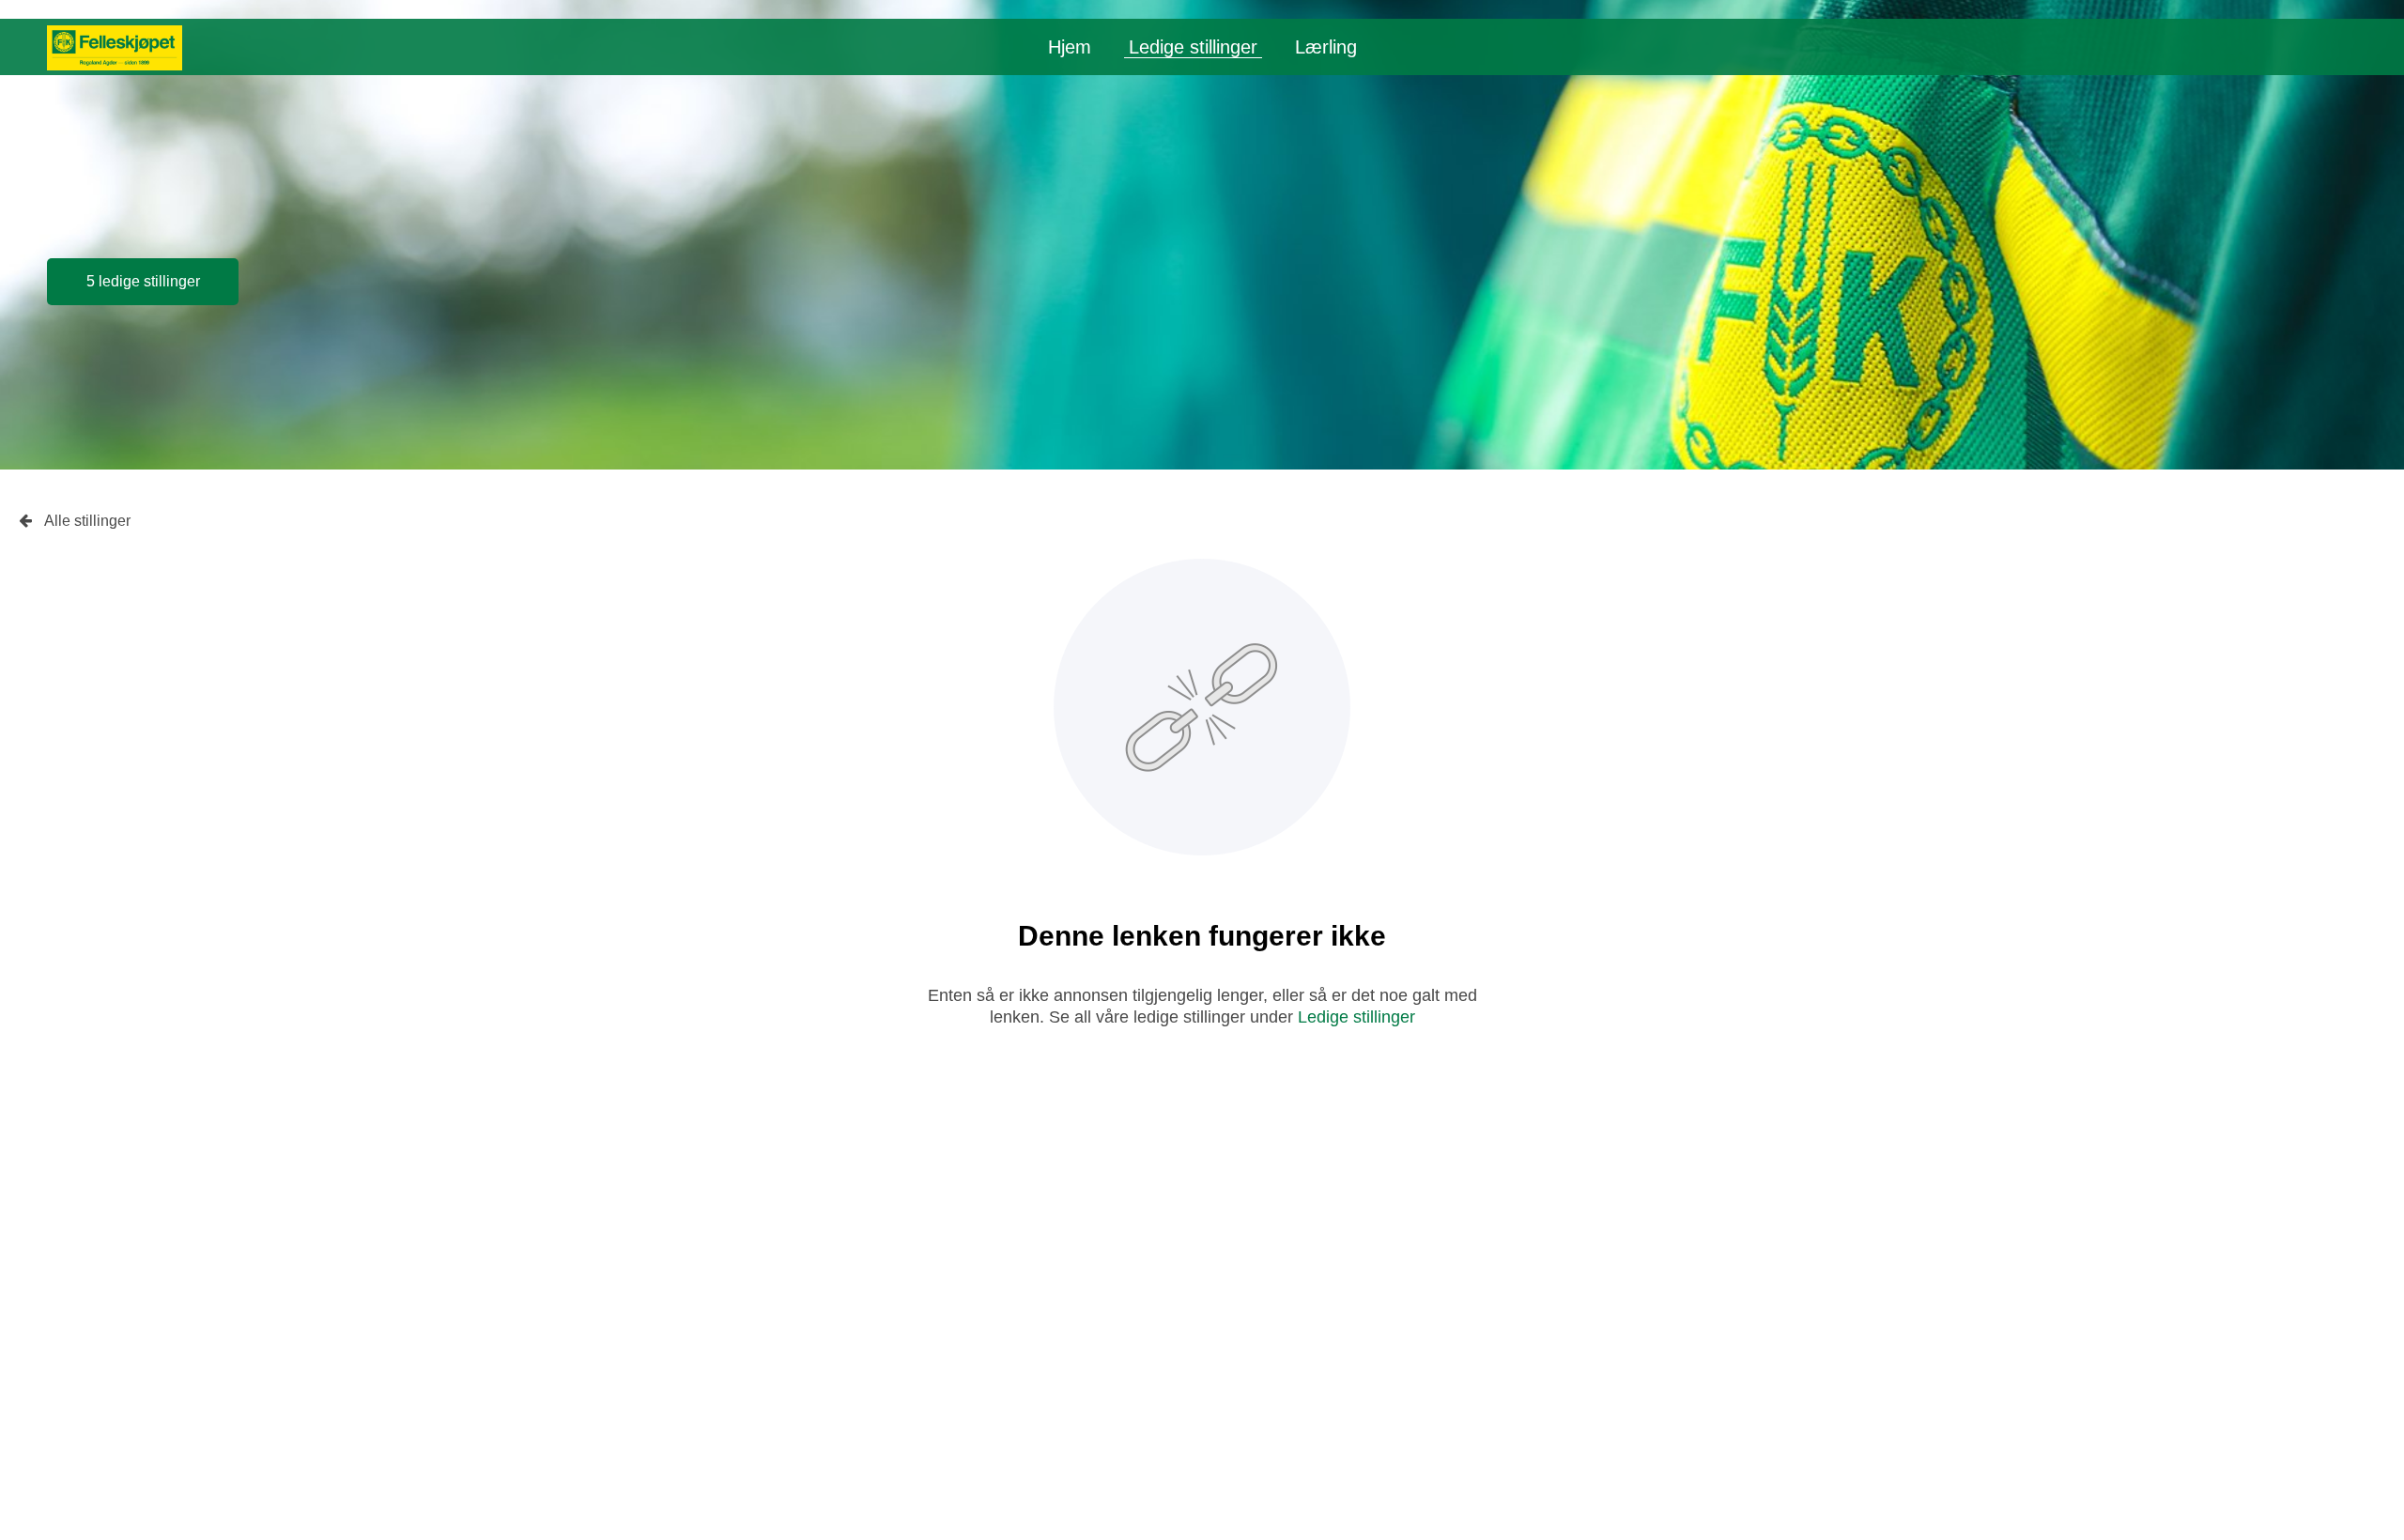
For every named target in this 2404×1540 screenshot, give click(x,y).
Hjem (1070, 47)
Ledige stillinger (1193, 47)
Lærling (1326, 47)
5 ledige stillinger (143, 281)
